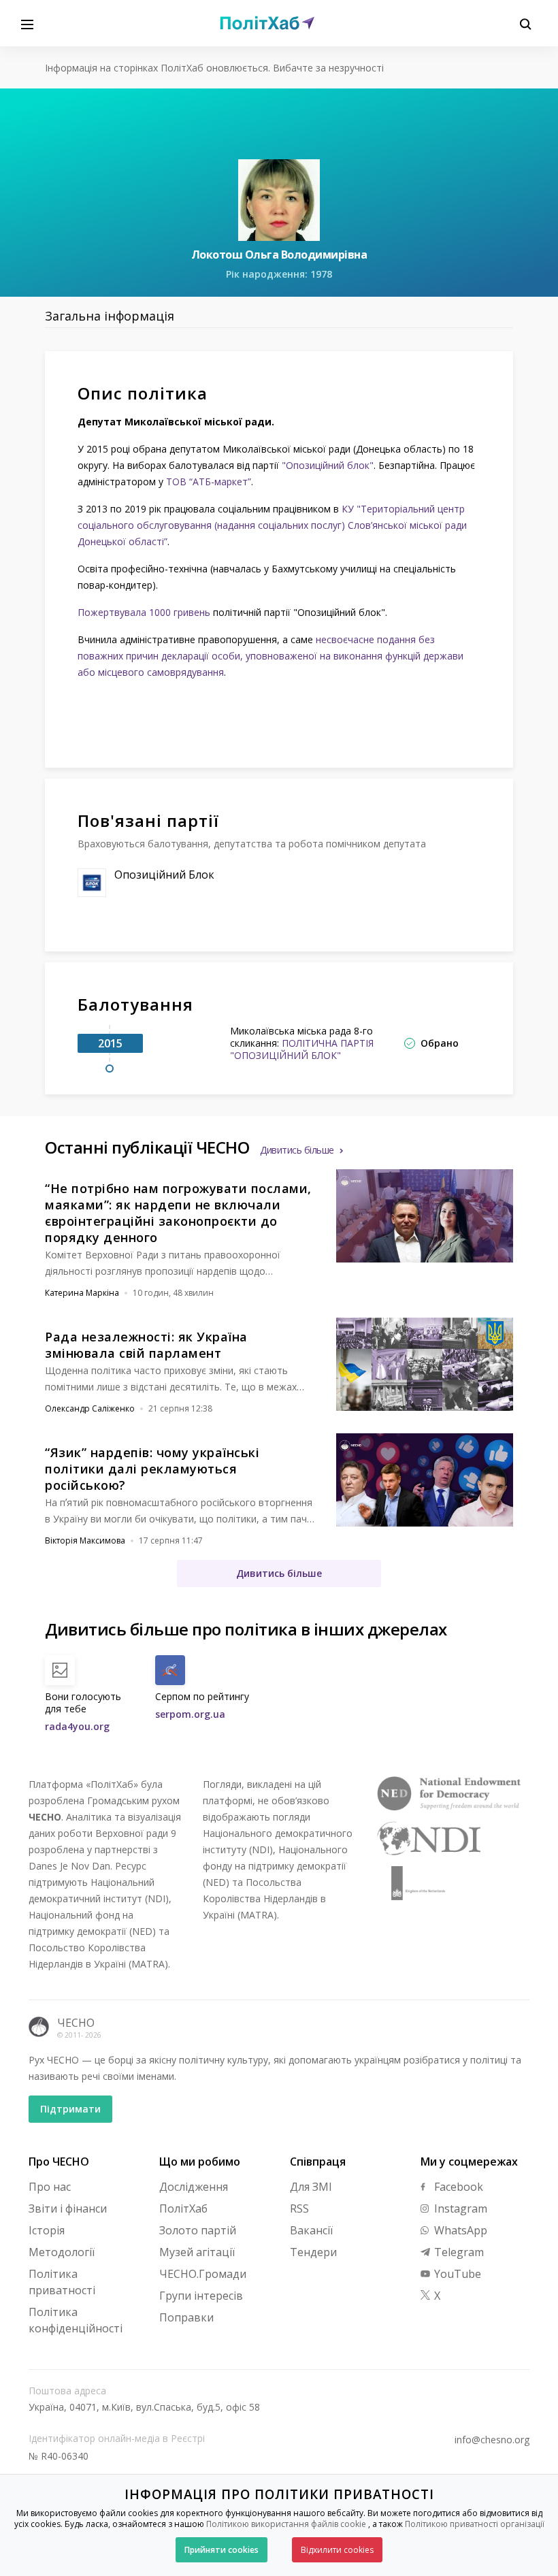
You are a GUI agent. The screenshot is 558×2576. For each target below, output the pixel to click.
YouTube (456, 2274)
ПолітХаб (183, 2208)
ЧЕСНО (76, 2023)
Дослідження (194, 2187)
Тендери (313, 2252)
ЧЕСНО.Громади (203, 2274)
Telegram (458, 2252)
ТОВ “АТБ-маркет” (209, 482)
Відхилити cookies (337, 2550)
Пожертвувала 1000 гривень (144, 612)
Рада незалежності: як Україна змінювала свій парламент (146, 1345)
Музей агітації (197, 2252)
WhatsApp (459, 2230)
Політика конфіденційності (76, 2320)
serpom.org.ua (190, 1714)
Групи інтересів (201, 2296)
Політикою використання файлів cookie (286, 2524)
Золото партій (198, 2230)
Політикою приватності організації (475, 2524)
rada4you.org (77, 1726)
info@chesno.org (492, 2440)
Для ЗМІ (311, 2187)
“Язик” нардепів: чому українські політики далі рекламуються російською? (152, 1469)
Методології (62, 2252)
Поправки (186, 2317)
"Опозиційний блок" (328, 465)
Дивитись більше (297, 1150)
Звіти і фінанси (68, 2208)
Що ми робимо (200, 2162)
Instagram (459, 2208)
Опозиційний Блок (164, 875)
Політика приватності (62, 2282)
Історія (47, 2230)
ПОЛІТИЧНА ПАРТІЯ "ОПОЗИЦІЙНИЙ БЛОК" (302, 1049)
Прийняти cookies (221, 2550)
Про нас (50, 2187)
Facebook (457, 2187)
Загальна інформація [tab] (110, 316)
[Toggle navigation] (27, 23)
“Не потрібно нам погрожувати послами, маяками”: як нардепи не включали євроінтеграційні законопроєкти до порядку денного (178, 1213)
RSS (299, 2208)
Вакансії (311, 2230)
